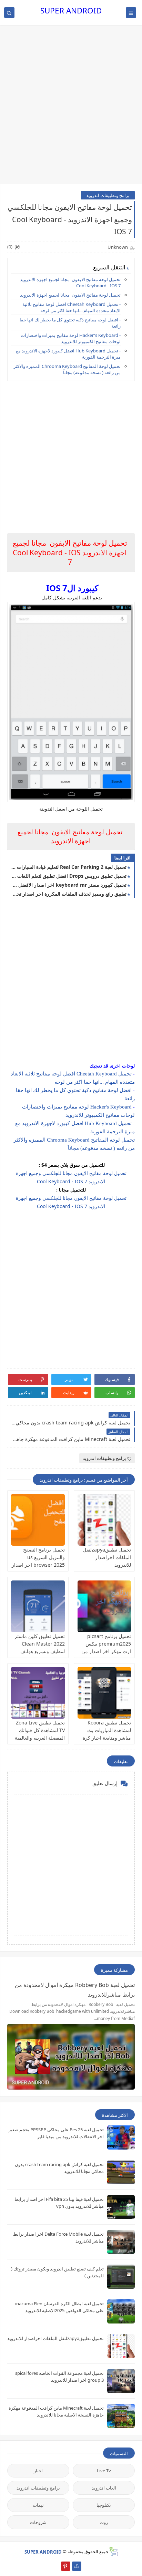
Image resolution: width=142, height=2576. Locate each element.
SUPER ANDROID (71, 11)
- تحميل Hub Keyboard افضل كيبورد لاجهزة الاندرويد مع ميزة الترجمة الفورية (68, 354)
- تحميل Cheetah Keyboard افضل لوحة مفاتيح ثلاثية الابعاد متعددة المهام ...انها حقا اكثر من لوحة (72, 307)
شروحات (38, 2522)
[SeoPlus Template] (113, 2552)
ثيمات (38, 2505)
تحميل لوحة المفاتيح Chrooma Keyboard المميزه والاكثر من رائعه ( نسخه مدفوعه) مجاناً (67, 369)
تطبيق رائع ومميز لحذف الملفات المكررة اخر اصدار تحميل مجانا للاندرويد (69, 894)
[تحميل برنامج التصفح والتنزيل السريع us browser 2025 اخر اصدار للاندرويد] (38, 1520)
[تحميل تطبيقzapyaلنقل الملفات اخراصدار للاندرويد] (104, 1520)
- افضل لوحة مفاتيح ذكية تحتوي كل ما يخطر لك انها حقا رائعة (70, 323)
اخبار (38, 2471)
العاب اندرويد (104, 2488)
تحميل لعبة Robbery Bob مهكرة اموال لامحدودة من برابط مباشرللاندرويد (75, 1990)
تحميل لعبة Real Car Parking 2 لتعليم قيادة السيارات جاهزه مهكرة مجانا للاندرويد (69, 867)
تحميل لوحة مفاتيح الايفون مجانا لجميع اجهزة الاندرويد (70, 295)
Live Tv (104, 2471)
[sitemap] (77, 2566)
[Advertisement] (71, 108)
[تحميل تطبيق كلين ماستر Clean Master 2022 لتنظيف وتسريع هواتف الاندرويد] (38, 1606)
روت (104, 2522)
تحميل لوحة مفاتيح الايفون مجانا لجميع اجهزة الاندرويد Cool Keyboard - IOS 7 (70, 282)
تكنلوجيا (104, 2505)
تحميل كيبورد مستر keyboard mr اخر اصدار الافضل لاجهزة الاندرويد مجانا (69, 885)
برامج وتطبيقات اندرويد (108, 195)
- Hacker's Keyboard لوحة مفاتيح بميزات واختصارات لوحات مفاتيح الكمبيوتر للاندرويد (71, 338)
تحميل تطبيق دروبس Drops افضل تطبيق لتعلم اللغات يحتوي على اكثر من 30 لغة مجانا (69, 876)
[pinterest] (66, 2566)
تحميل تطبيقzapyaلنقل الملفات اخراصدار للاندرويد (107, 1557)
